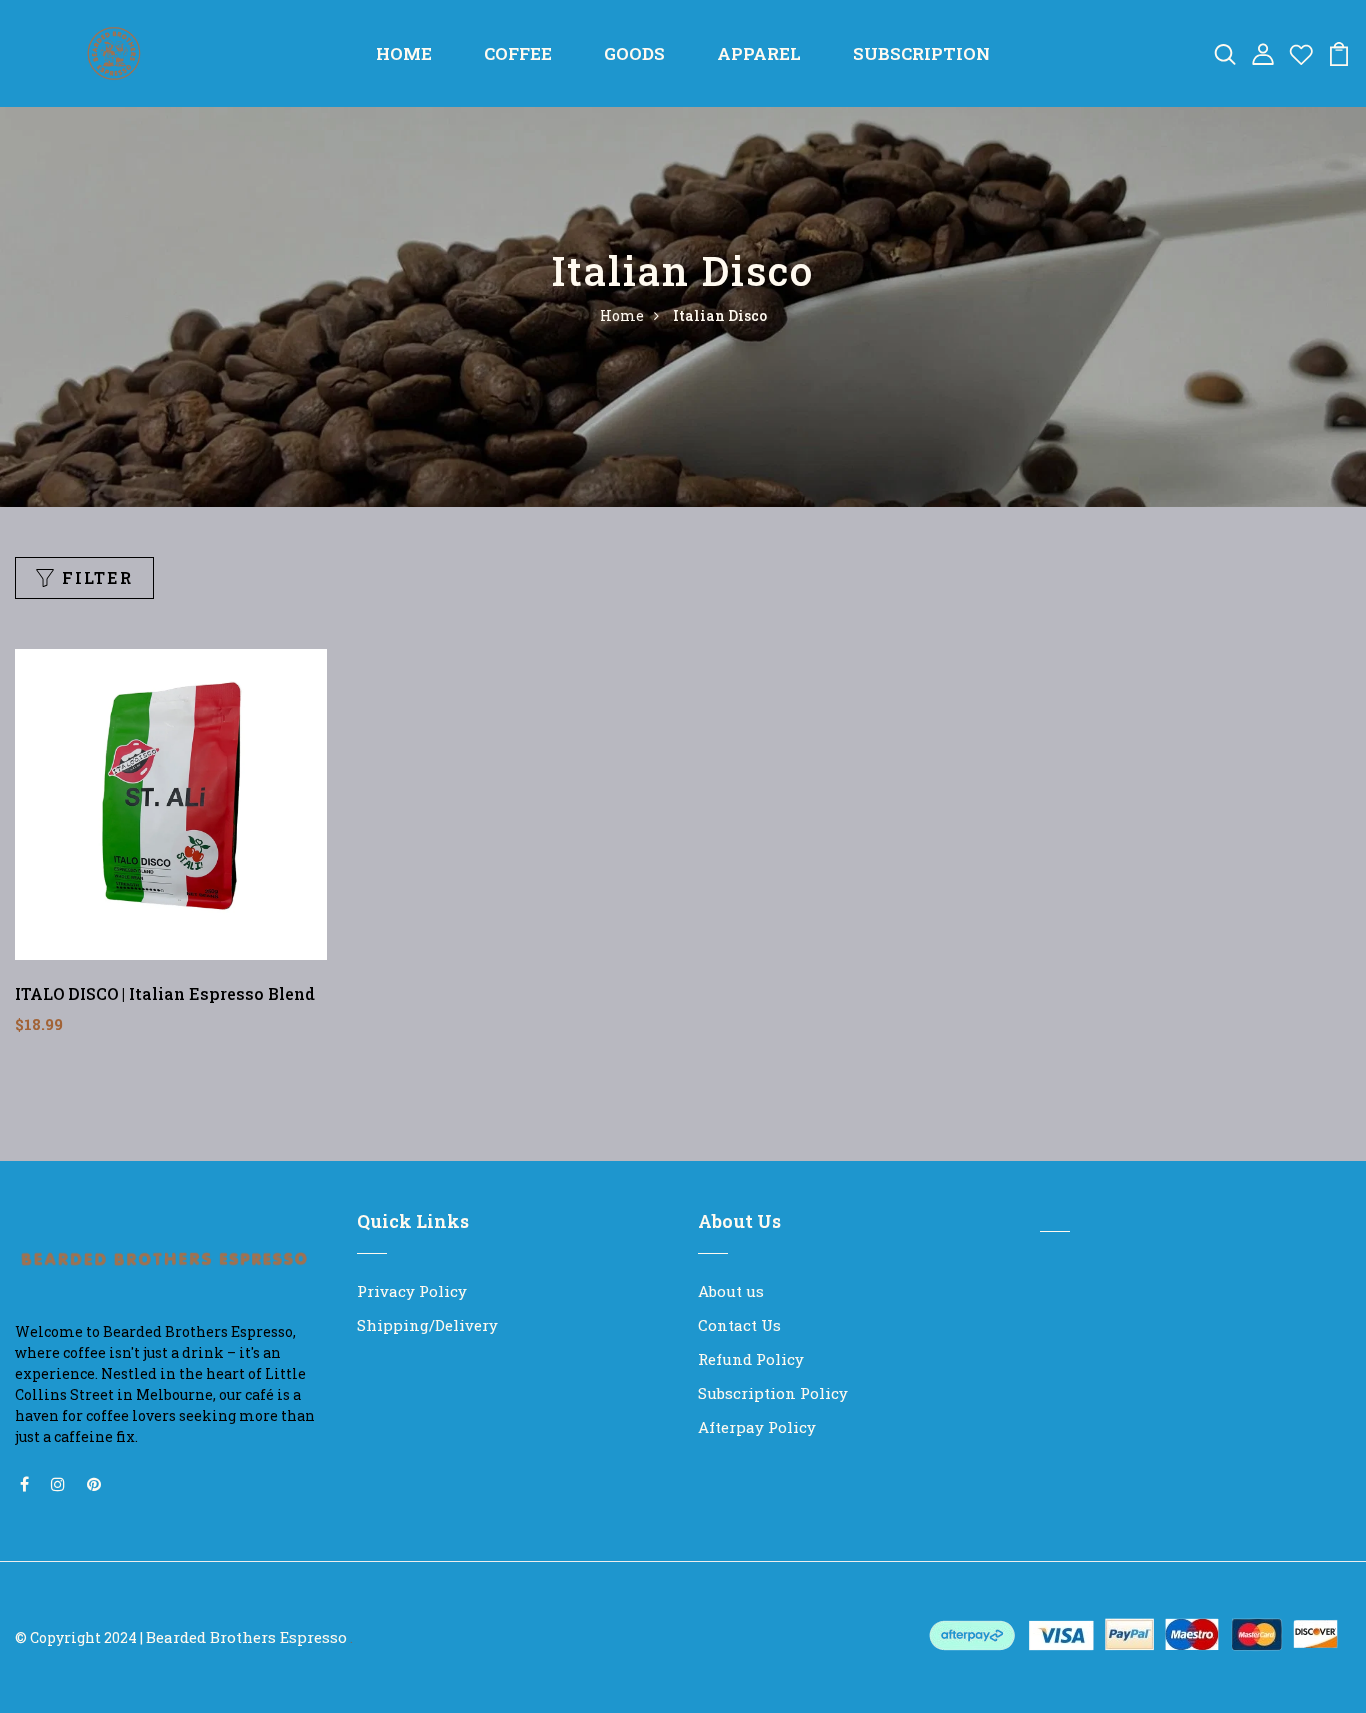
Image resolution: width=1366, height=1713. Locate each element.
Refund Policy (751, 1359)
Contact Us (739, 1325)
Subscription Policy (773, 1393)
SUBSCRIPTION (921, 53)
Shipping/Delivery (427, 1325)
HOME (404, 53)
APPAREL (759, 53)
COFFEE (518, 53)
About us (731, 1291)
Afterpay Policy (757, 1427)
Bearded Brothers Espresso (246, 1637)
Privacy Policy (412, 1291)
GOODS (634, 53)
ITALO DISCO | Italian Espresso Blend (165, 993)
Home (622, 315)
